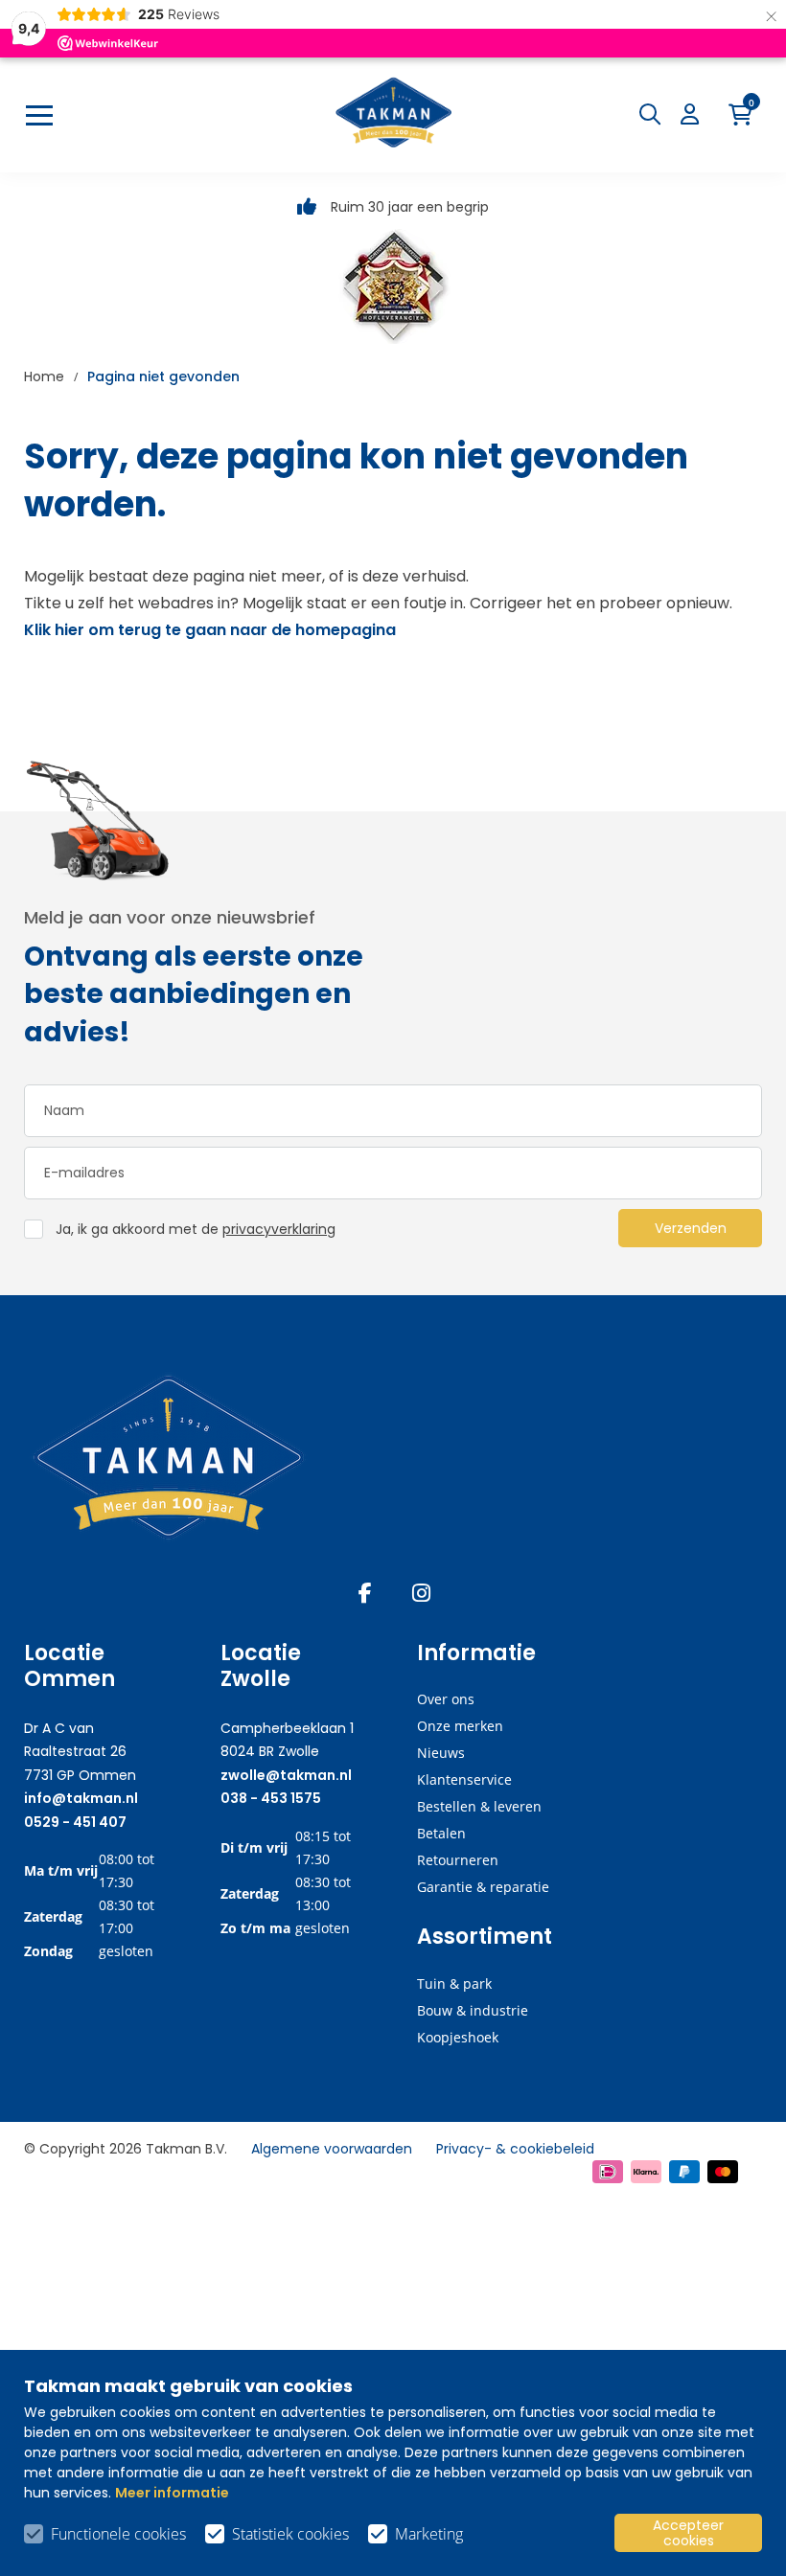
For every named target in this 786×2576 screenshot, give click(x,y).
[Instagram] (421, 1593)
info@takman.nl (81, 1798)
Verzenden (691, 1228)
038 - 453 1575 (271, 1798)
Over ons (446, 1699)
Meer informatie (172, 2493)
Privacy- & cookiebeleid (515, 2149)
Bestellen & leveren (479, 1806)
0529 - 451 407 (75, 1822)
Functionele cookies (118, 2534)
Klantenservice (464, 1779)
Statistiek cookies (290, 2534)
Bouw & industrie (473, 2010)
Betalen (441, 1833)
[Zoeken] (655, 114)
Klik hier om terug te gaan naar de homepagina (210, 630)
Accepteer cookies (688, 2533)
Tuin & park (454, 1983)
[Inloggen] (695, 114)
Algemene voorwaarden (332, 2149)
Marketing (429, 2534)
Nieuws (441, 1753)
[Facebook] (365, 1593)
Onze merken (460, 1726)
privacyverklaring (279, 1229)
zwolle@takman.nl (286, 1775)
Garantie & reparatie (483, 1887)
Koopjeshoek (458, 2037)
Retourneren (458, 1860)
